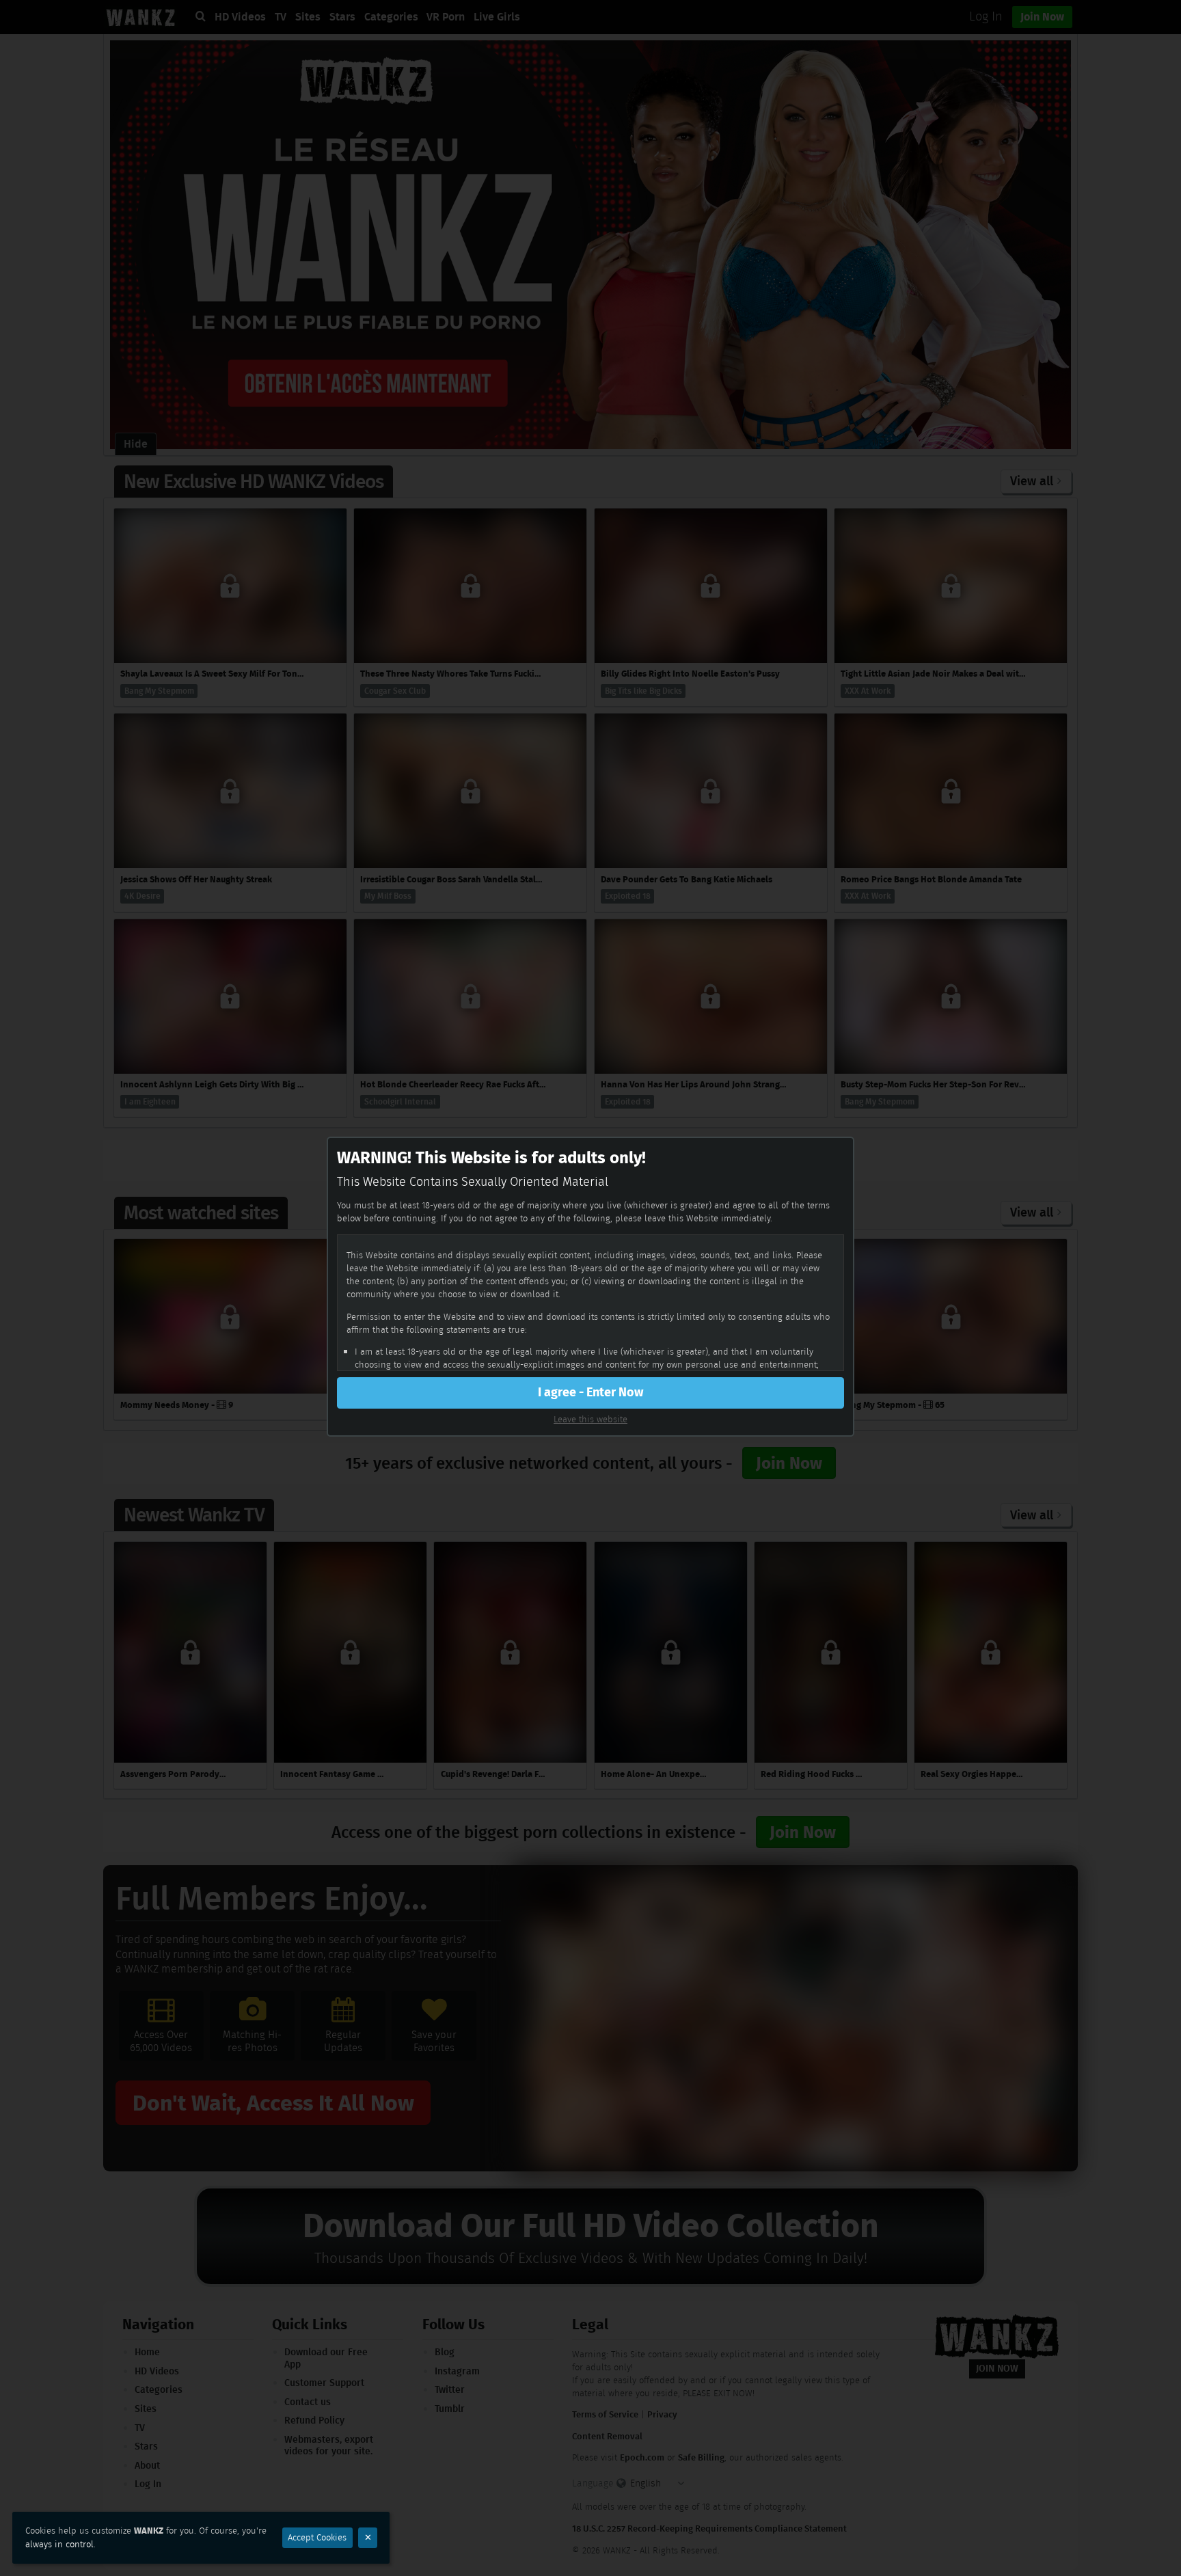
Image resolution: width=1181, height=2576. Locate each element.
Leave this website (590, 1419)
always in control (59, 2544)
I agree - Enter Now (590, 1392)
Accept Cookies (317, 2537)
